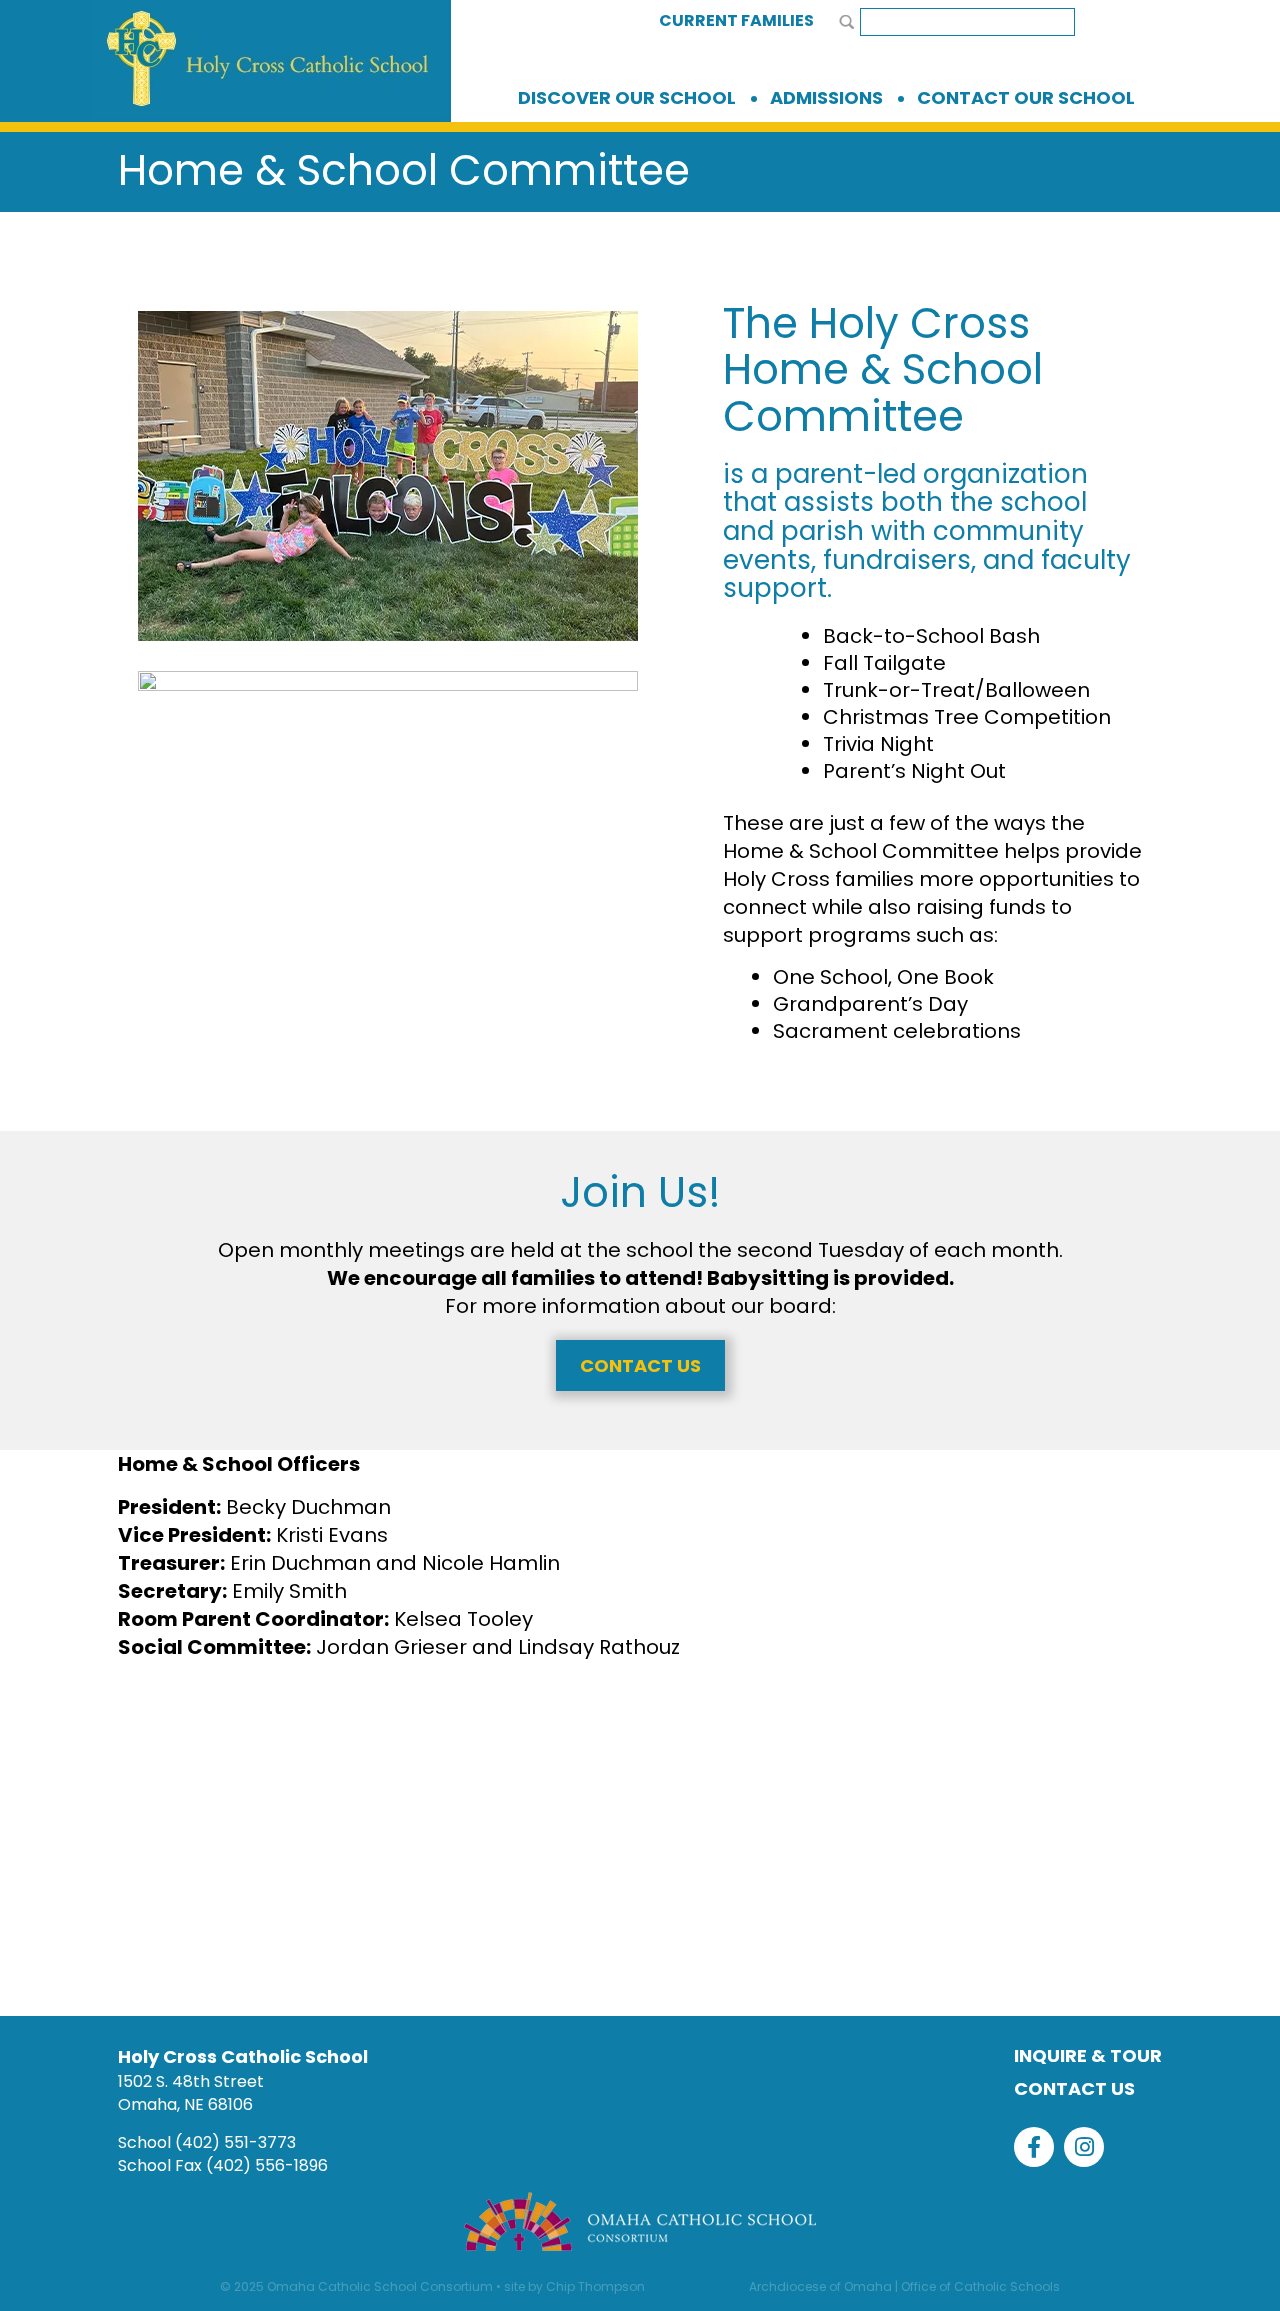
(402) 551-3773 (235, 2142)
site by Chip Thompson (574, 2286)
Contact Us (640, 1365)
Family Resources (398, 1859)
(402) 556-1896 (267, 2165)
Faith (905, 1859)
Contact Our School (1026, 97)
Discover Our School (627, 97)
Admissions (826, 97)
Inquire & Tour (1088, 2055)
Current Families (736, 20)
